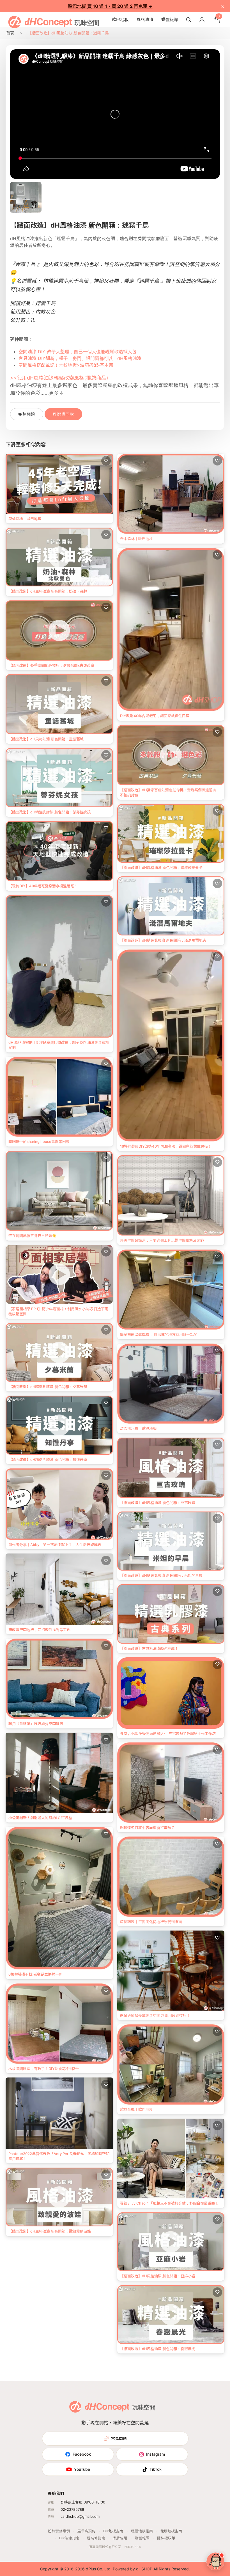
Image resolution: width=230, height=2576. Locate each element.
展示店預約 (87, 2531)
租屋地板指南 (142, 2531)
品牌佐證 (120, 2538)
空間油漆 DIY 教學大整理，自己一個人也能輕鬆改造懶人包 (78, 352)
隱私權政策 (166, 2538)
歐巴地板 (120, 19)
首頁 (10, 33)
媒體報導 (170, 19)
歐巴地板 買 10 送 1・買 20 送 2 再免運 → (110, 6)
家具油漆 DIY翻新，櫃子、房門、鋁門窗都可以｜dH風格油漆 (80, 358)
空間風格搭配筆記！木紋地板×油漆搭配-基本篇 (66, 365)
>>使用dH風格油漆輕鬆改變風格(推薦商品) (59, 378)
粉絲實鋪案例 (59, 2531)
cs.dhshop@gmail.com (80, 2516)
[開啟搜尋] (188, 20)
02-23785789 (72, 2509)
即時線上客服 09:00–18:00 (83, 2502)
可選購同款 (63, 414)
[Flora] (215, 2561)
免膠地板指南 (171, 2531)
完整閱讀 (27, 414)
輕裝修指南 (96, 2538)
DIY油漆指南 (69, 2538)
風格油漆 (145, 19)
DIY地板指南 (113, 2531)
